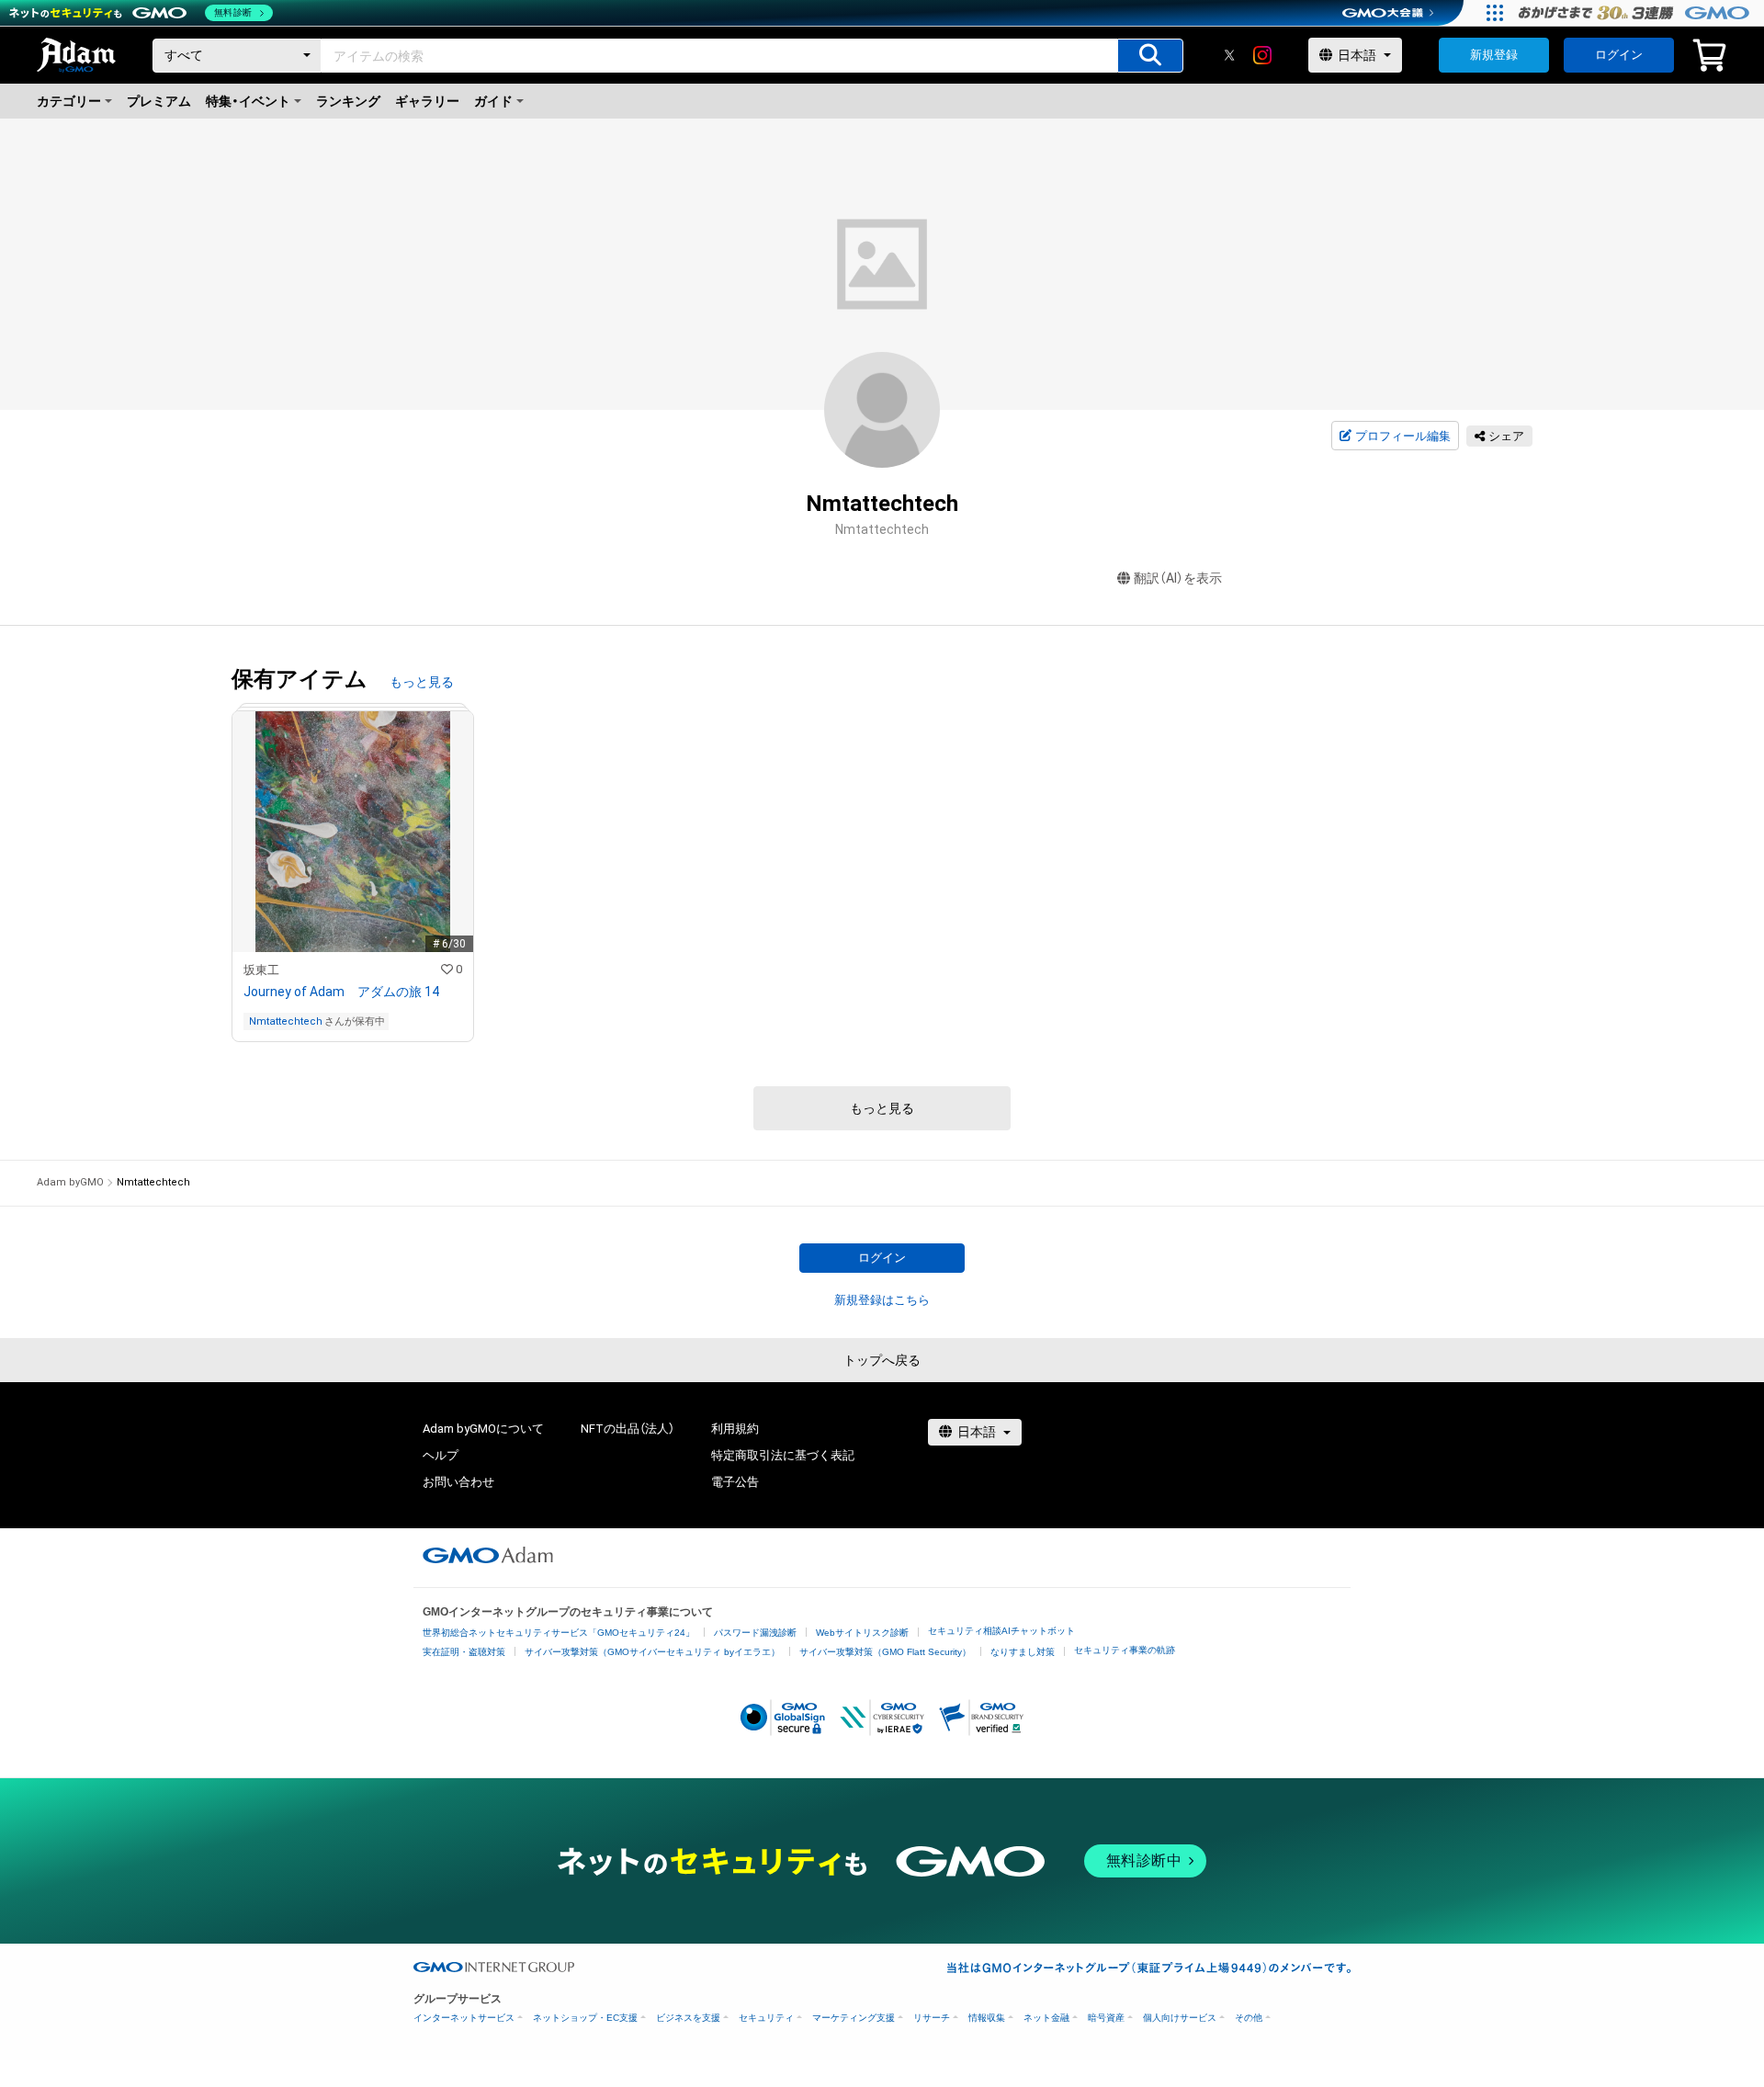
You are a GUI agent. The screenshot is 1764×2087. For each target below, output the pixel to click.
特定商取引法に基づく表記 (783, 1455)
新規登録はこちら (882, 1300)
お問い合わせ (458, 1482)
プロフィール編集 (1403, 436)
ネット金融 (1046, 2018)
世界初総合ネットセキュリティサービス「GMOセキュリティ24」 (559, 1633)
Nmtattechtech (286, 1021)
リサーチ (932, 2018)
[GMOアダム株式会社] (488, 1555)
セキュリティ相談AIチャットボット (1001, 1631)
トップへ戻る (882, 1360)
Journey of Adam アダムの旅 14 (341, 992)
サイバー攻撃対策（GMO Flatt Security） (885, 1652)
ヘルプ (441, 1455)
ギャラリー (427, 101)
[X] (1229, 55)
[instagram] (1262, 55)
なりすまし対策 (1023, 1652)
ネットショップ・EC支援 (585, 2018)
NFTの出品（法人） (628, 1429)
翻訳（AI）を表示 (1178, 578)
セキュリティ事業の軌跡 (1125, 1650)
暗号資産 (1106, 2018)
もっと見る (422, 682)
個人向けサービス (1180, 2018)
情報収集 (987, 2018)
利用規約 (735, 1429)
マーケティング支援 (854, 2018)
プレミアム (159, 101)
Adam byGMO (70, 1182)
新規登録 (1494, 55)
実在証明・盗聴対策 (464, 1652)
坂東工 (261, 970)
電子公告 (735, 1482)
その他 (1249, 2018)
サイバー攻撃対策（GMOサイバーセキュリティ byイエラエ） (652, 1652)
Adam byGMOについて (483, 1429)
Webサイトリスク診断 (862, 1633)
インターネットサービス (464, 2018)
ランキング (348, 101)
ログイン (1619, 55)
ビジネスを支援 (688, 2018)
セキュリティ (766, 2018)
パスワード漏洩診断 (755, 1633)
